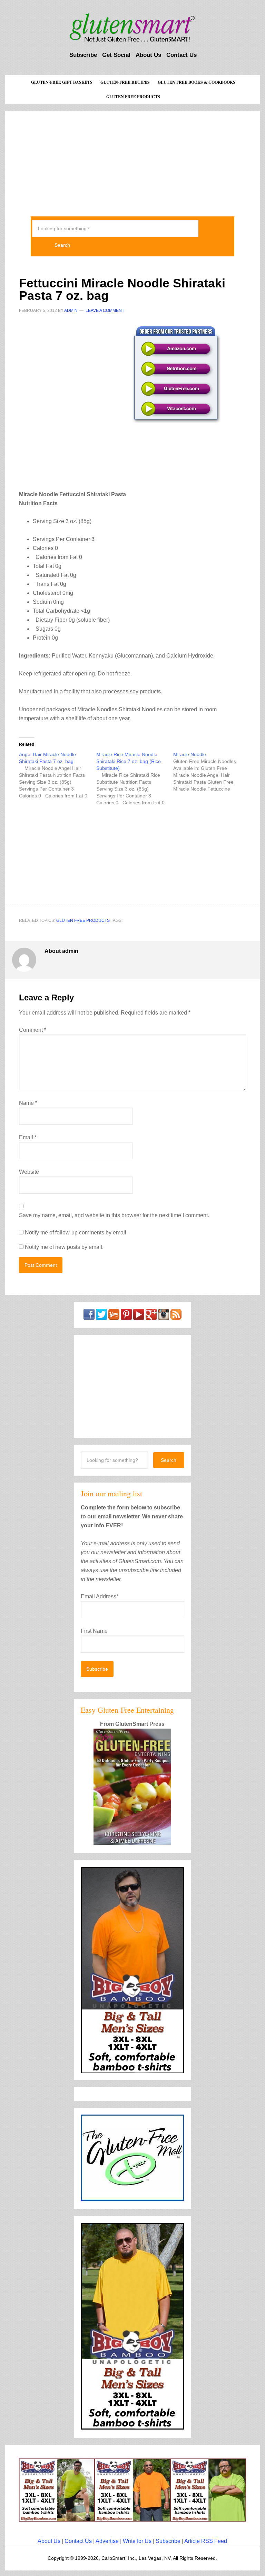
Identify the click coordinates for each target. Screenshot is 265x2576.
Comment (33, 1030)
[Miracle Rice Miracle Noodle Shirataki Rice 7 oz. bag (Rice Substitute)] (135, 778)
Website (29, 1172)
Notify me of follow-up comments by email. (76, 1233)
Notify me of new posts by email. (64, 1247)
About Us (49, 2541)
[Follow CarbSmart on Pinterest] (126, 1317)
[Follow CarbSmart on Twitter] (101, 1317)
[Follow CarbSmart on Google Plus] (151, 1317)
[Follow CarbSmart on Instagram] (164, 1317)
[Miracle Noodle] (212, 772)
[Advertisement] (132, 159)
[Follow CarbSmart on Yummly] (114, 1317)
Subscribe (168, 2541)
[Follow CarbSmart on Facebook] (89, 1317)
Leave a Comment (105, 310)
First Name (94, 1631)
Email (28, 1137)
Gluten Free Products (83, 920)
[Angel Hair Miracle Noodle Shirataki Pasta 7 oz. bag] (57, 775)
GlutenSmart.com (132, 28)
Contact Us (78, 2541)
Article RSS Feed (206, 2541)
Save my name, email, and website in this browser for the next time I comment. (114, 1215)
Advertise (107, 2541)
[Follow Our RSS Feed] (176, 1317)
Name (28, 1103)
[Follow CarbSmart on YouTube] (139, 1317)
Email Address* (100, 1596)
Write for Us (137, 2541)
